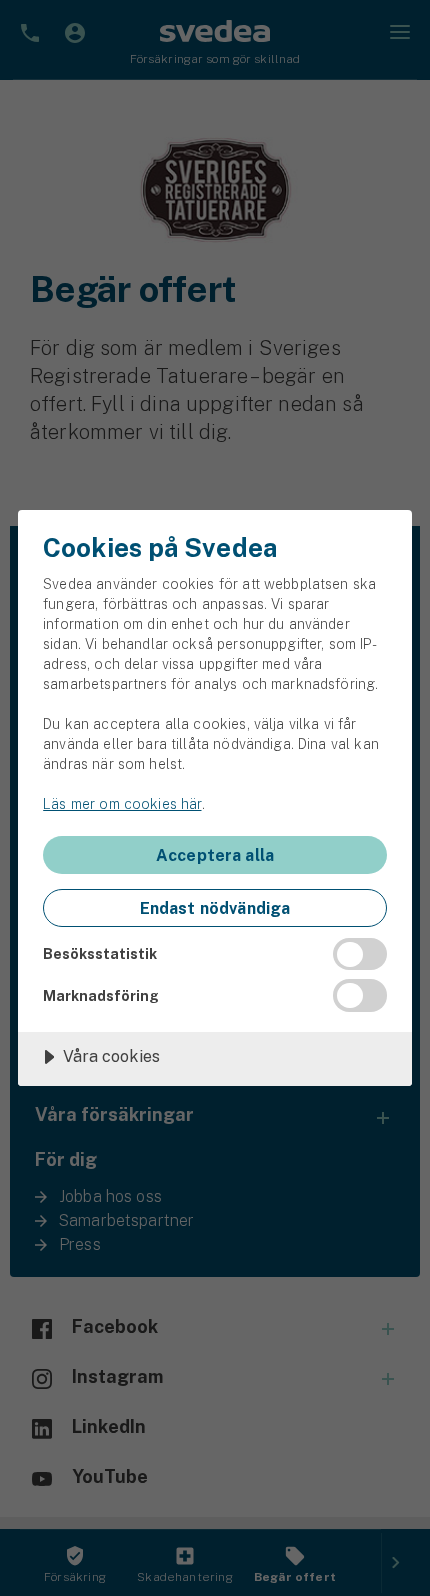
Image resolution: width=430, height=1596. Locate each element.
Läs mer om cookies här (122, 804)
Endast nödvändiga (215, 908)
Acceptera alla (215, 855)
